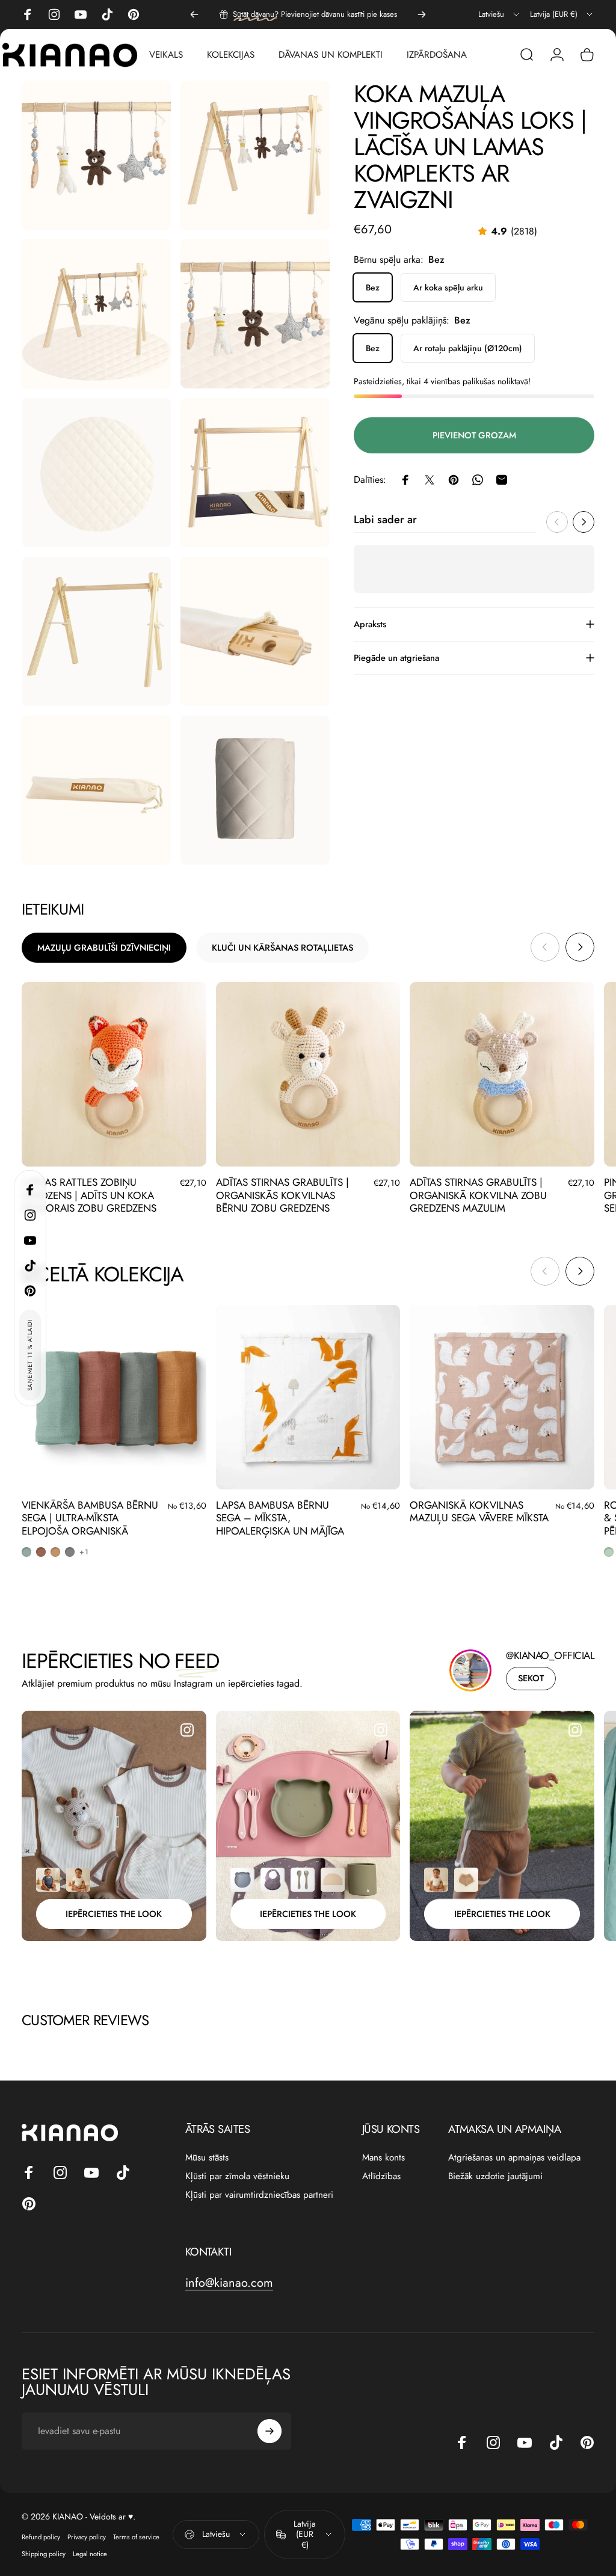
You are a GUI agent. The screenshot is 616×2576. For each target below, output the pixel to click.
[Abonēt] (545, 2441)
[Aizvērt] (571, 2309)
